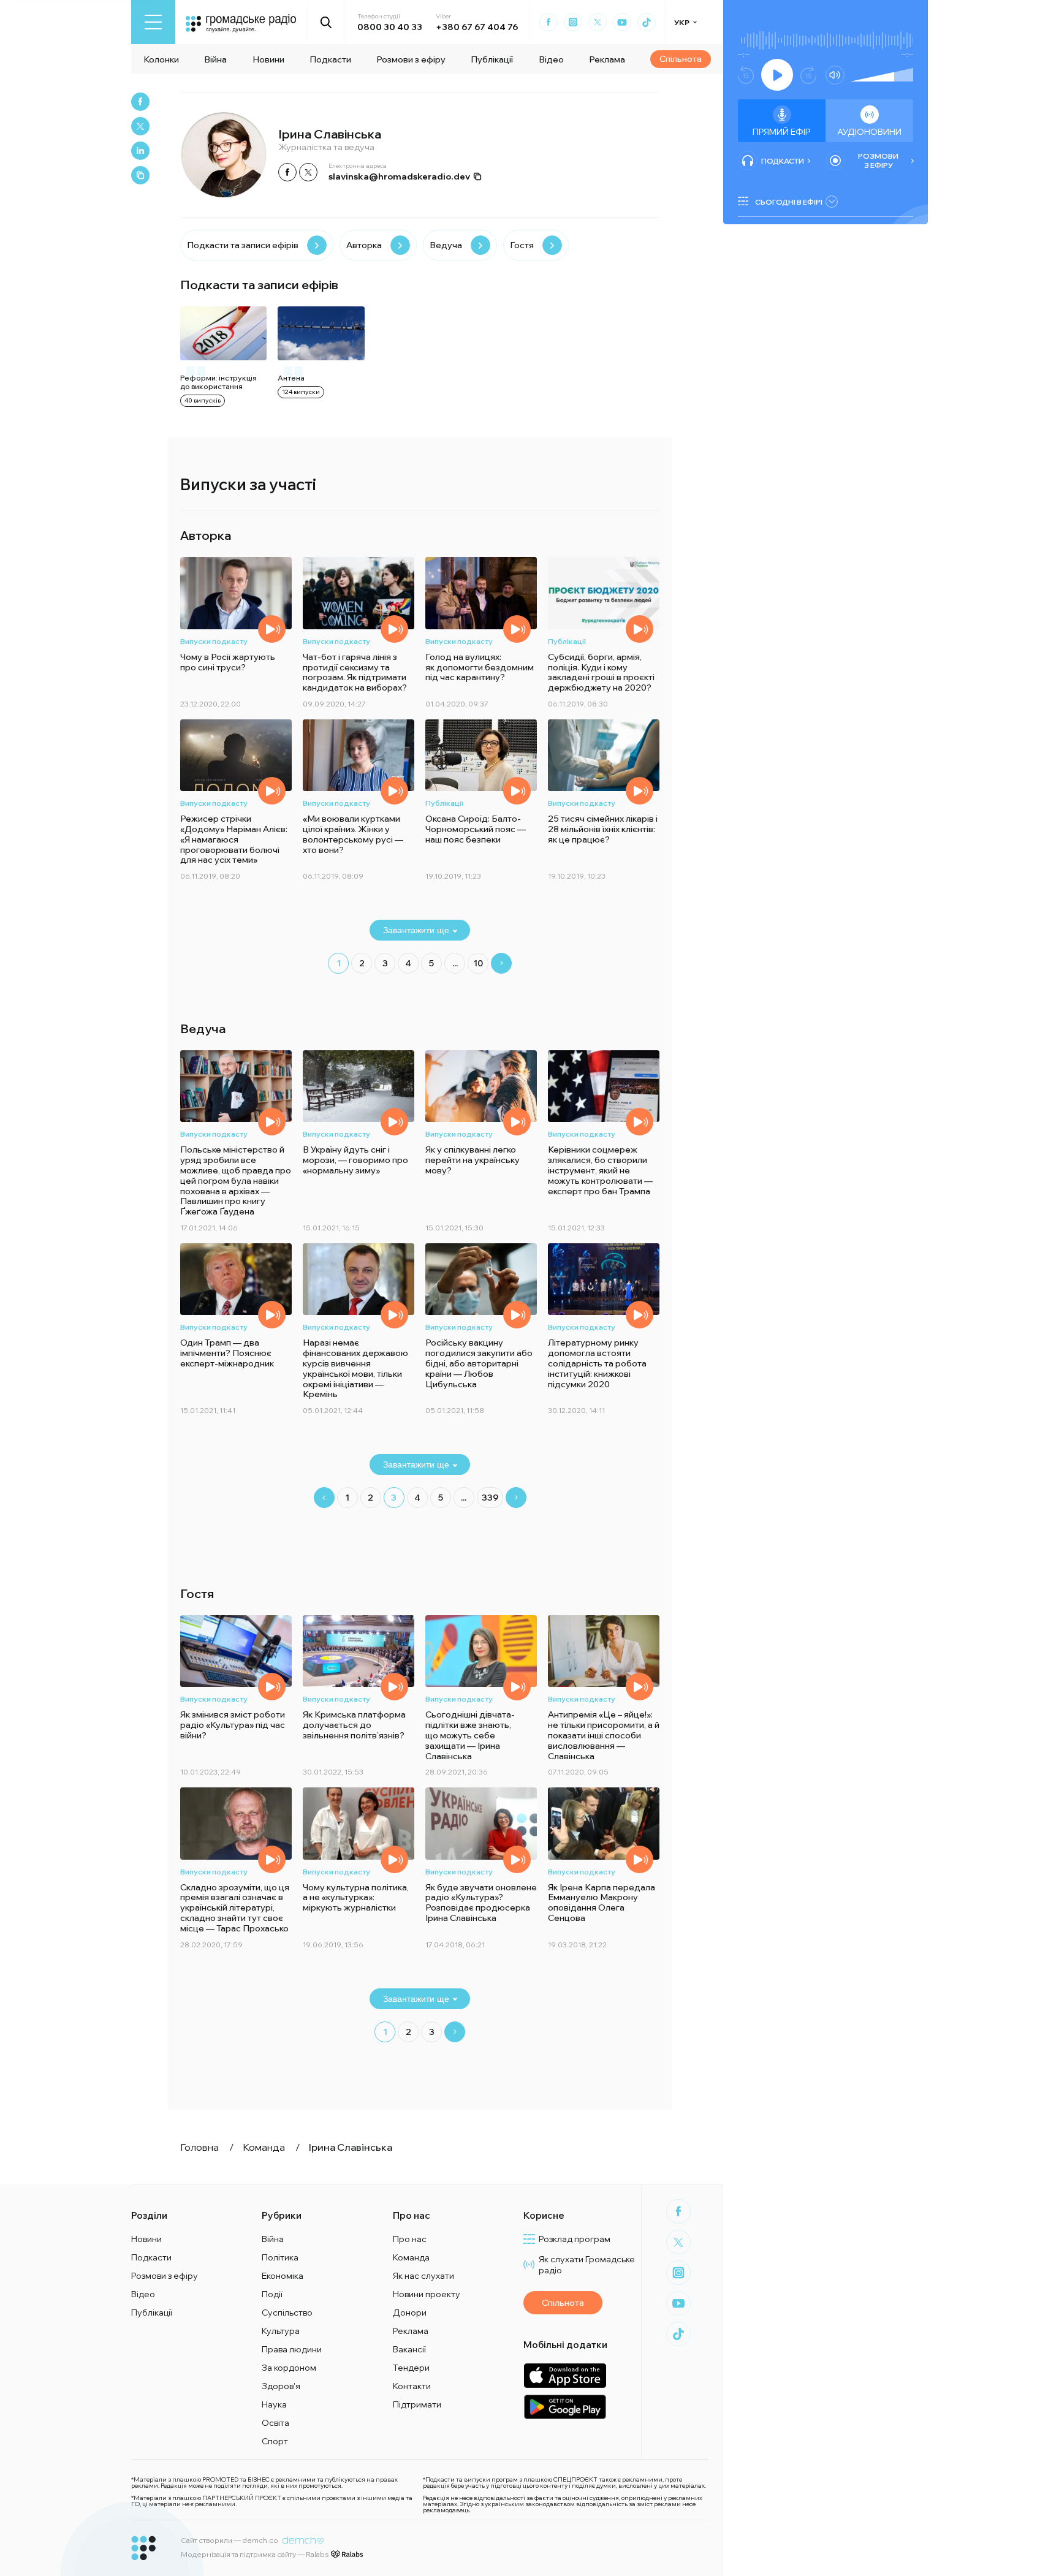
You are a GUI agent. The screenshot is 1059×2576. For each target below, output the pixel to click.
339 (490, 1498)
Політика (280, 2257)
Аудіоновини (869, 132)
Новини (268, 59)
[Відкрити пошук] (326, 22)
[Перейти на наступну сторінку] (501, 963)
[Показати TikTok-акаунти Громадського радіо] (647, 22)
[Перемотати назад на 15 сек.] (746, 75)
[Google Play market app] (565, 2407)
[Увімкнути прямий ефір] (777, 75)
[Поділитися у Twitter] (140, 126)
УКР (682, 22)
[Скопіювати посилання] (140, 175)
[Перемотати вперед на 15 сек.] (808, 75)
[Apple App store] (565, 2375)
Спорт (275, 2441)
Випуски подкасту (214, 641)
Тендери (411, 2368)
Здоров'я (281, 2386)
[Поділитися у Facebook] (140, 102)
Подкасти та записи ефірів (243, 245)
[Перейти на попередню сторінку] (324, 1498)
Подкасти (330, 59)
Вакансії (409, 2349)
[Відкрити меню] (153, 22)
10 (478, 963)
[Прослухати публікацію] (640, 629)
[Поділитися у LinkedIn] (140, 151)
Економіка (283, 2276)
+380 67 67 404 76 (477, 27)
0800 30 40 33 (390, 27)
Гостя (522, 245)
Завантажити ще (416, 930)
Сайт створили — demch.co (230, 2540)
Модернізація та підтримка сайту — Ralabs (255, 2554)
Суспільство (287, 2313)
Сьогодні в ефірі (789, 202)
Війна (215, 59)
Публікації (492, 59)
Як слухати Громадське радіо (587, 2265)
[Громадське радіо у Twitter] (598, 22)
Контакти (412, 2386)
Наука (274, 2404)
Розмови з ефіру (411, 59)
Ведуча (446, 245)
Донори (410, 2313)
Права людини (292, 2349)
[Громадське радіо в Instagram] (573, 22)
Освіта (275, 2423)
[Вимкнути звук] (835, 75)
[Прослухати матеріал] (272, 629)
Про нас (410, 2239)
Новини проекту (427, 2294)
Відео (551, 59)
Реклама (607, 59)
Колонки (161, 59)
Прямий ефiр (782, 132)
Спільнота (681, 59)
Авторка (364, 245)
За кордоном (289, 2368)
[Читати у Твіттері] (308, 172)
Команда (411, 2257)
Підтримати (417, 2404)
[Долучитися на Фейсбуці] (287, 172)
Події (272, 2294)
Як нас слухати (423, 2276)
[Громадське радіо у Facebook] (548, 22)
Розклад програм (575, 2239)
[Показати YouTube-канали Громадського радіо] (622, 22)
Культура (281, 2331)
